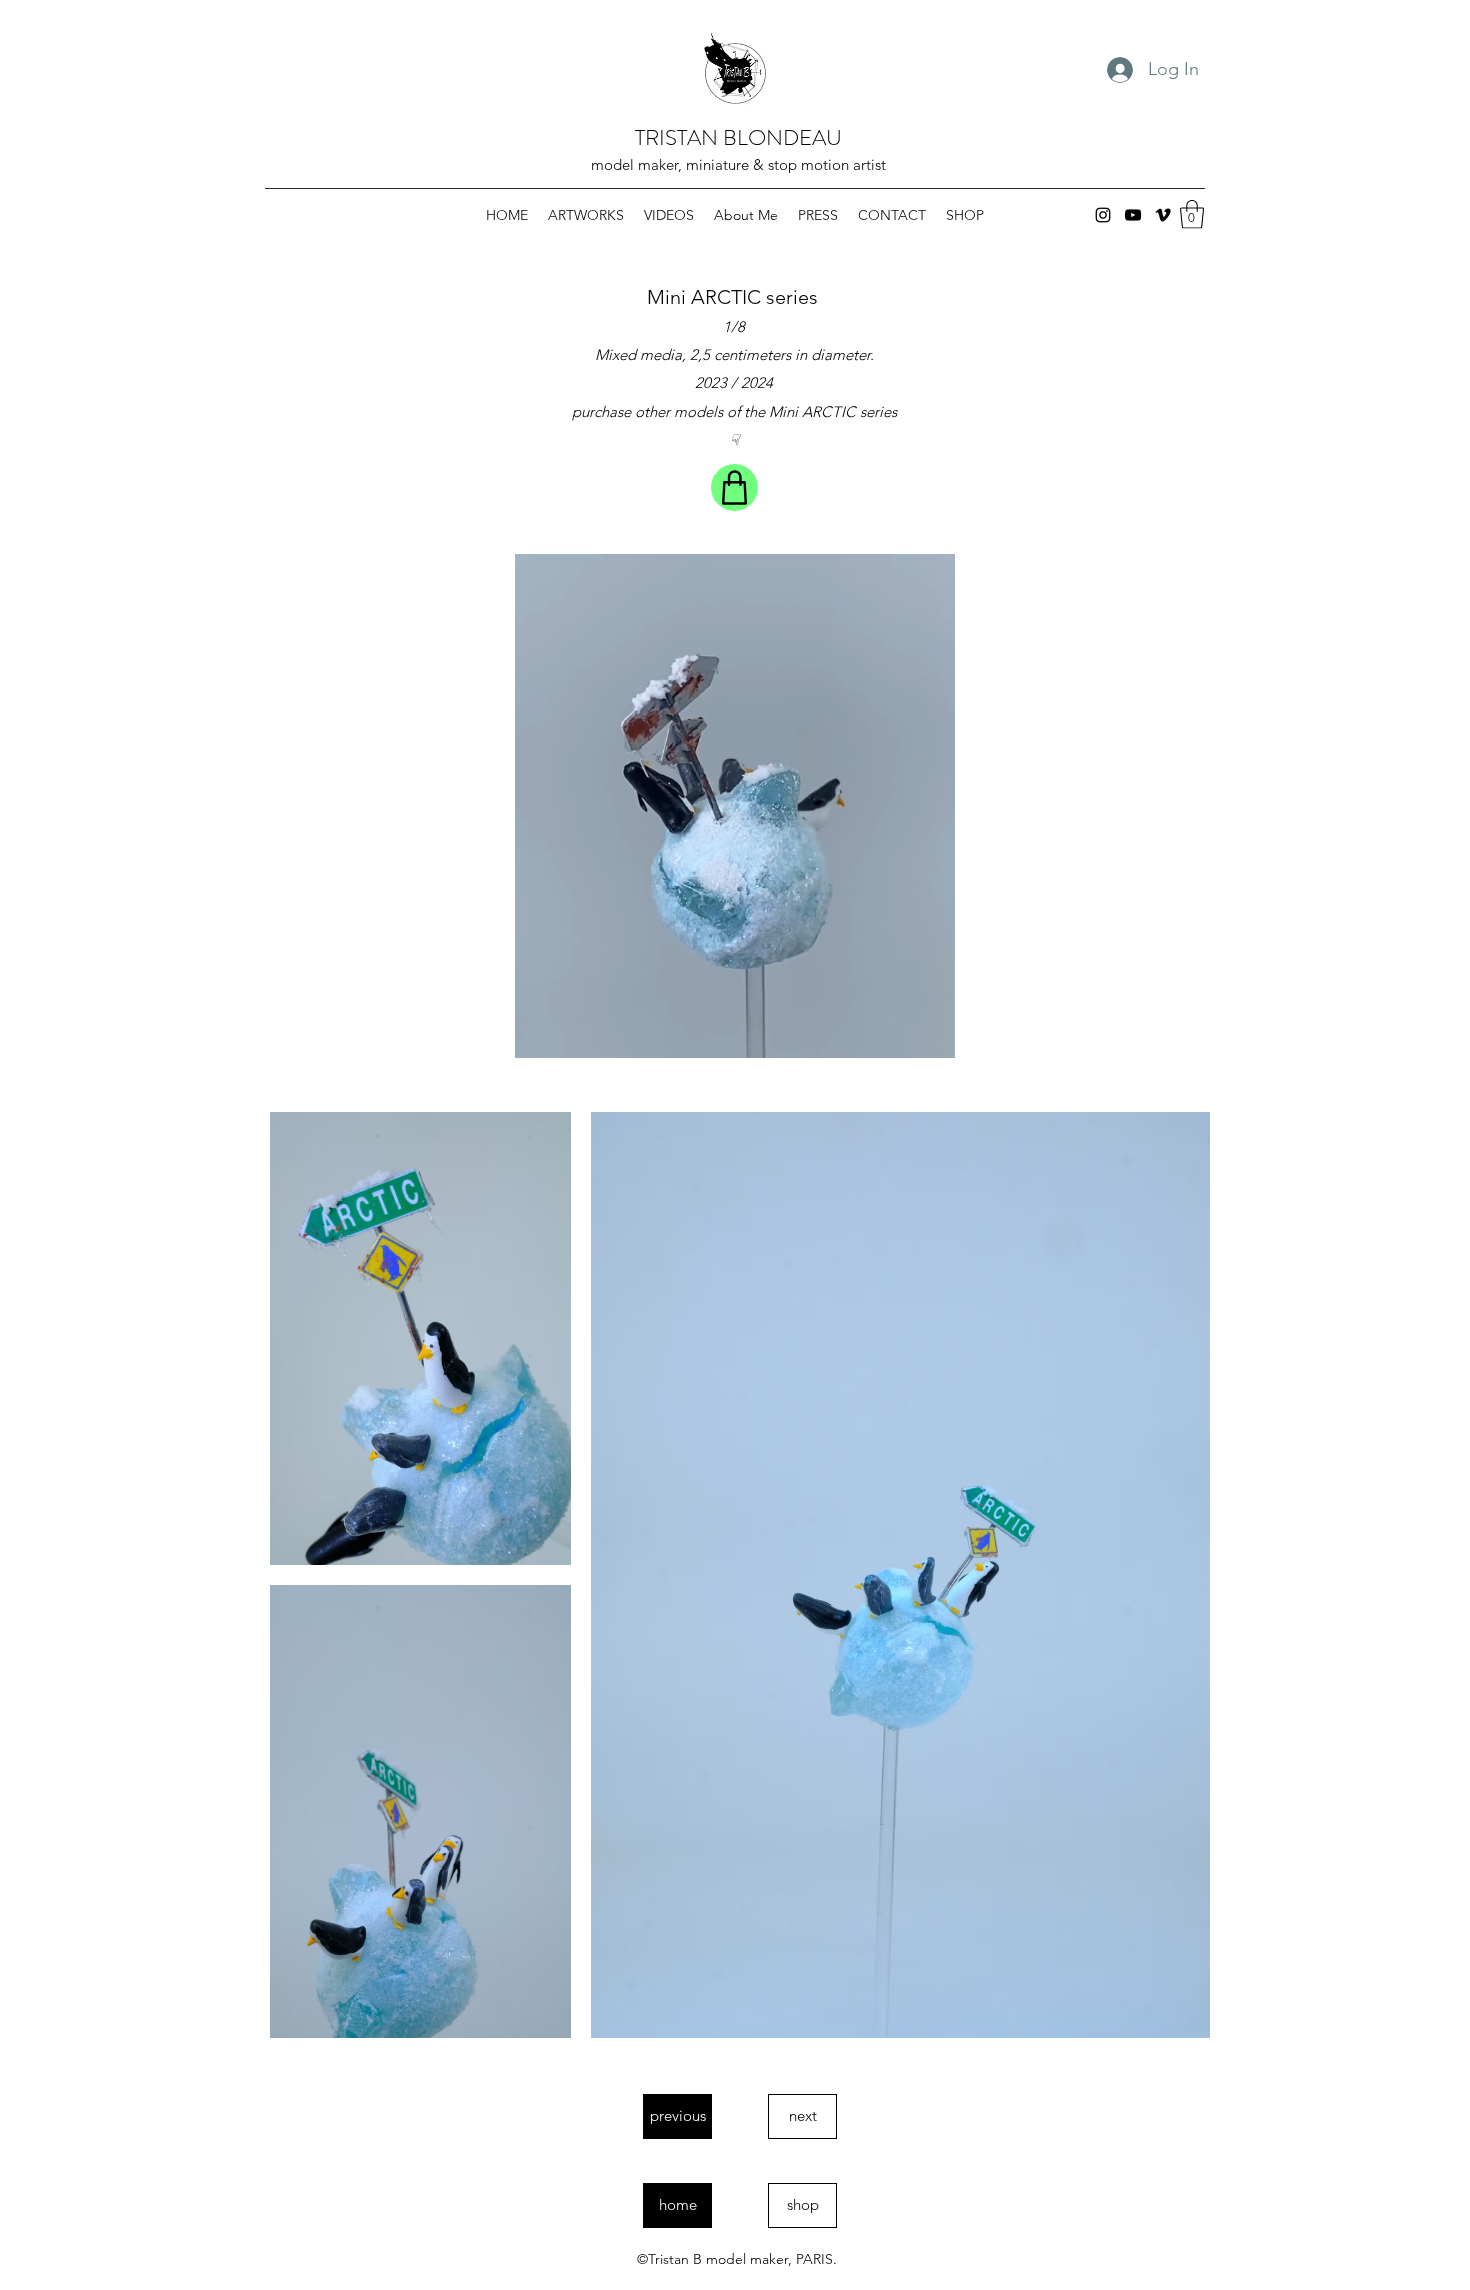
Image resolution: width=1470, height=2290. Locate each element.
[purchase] (734, 487)
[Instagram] (1103, 215)
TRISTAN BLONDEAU (738, 137)
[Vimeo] (1163, 215)
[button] (1192, 214)
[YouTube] (1133, 215)
